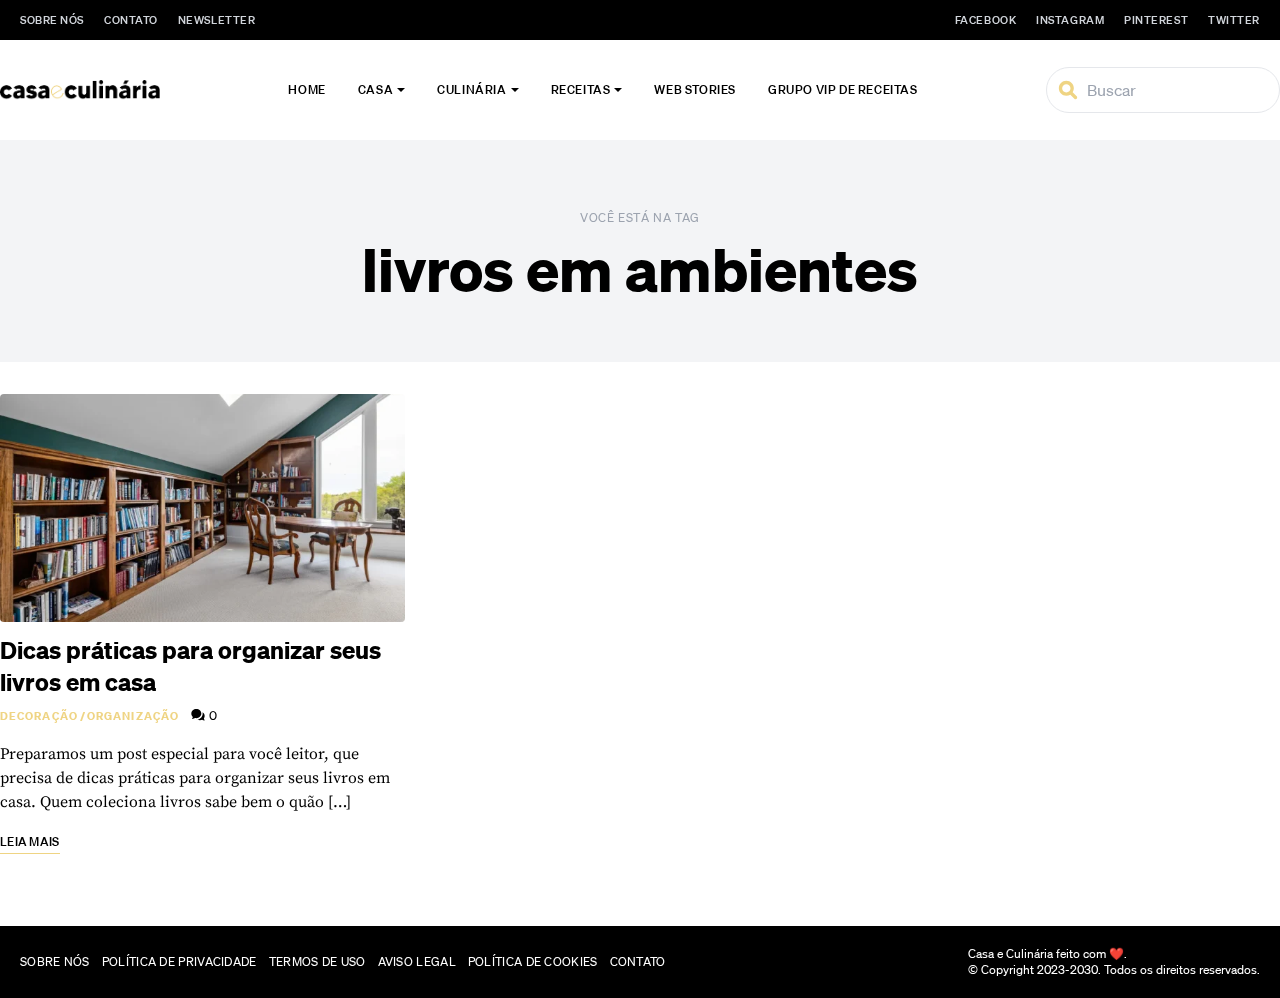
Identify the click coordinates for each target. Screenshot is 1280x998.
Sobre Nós (52, 20)
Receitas (581, 89)
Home (306, 89)
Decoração (39, 716)
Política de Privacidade (179, 961)
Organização (133, 716)
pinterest (1156, 20)
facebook (985, 20)
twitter (1234, 20)
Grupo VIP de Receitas (843, 89)
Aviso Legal (417, 961)
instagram (1070, 20)
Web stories (695, 89)
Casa (375, 89)
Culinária (471, 89)
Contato (131, 20)
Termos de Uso (317, 961)
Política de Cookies (533, 961)
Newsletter (217, 20)
